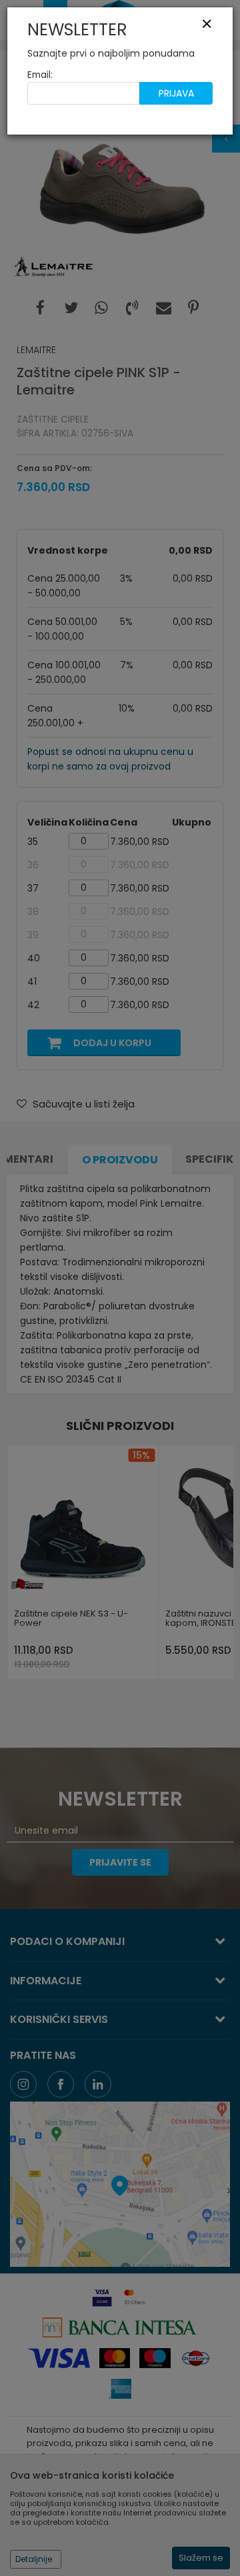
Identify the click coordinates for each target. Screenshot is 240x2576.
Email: (40, 75)
